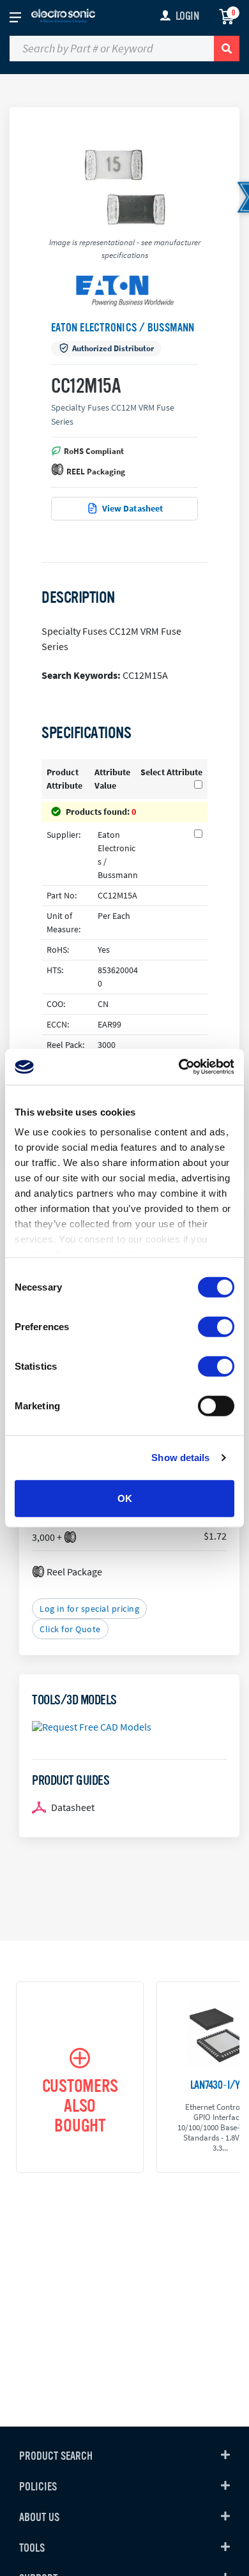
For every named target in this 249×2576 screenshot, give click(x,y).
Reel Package (74, 1572)
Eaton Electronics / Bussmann (123, 328)
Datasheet (73, 1807)
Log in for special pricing (89, 1609)
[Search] (227, 49)
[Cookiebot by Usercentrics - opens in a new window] (179, 1067)
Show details (180, 1458)
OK (125, 1498)
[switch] (216, 1326)
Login (187, 16)
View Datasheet (133, 508)
